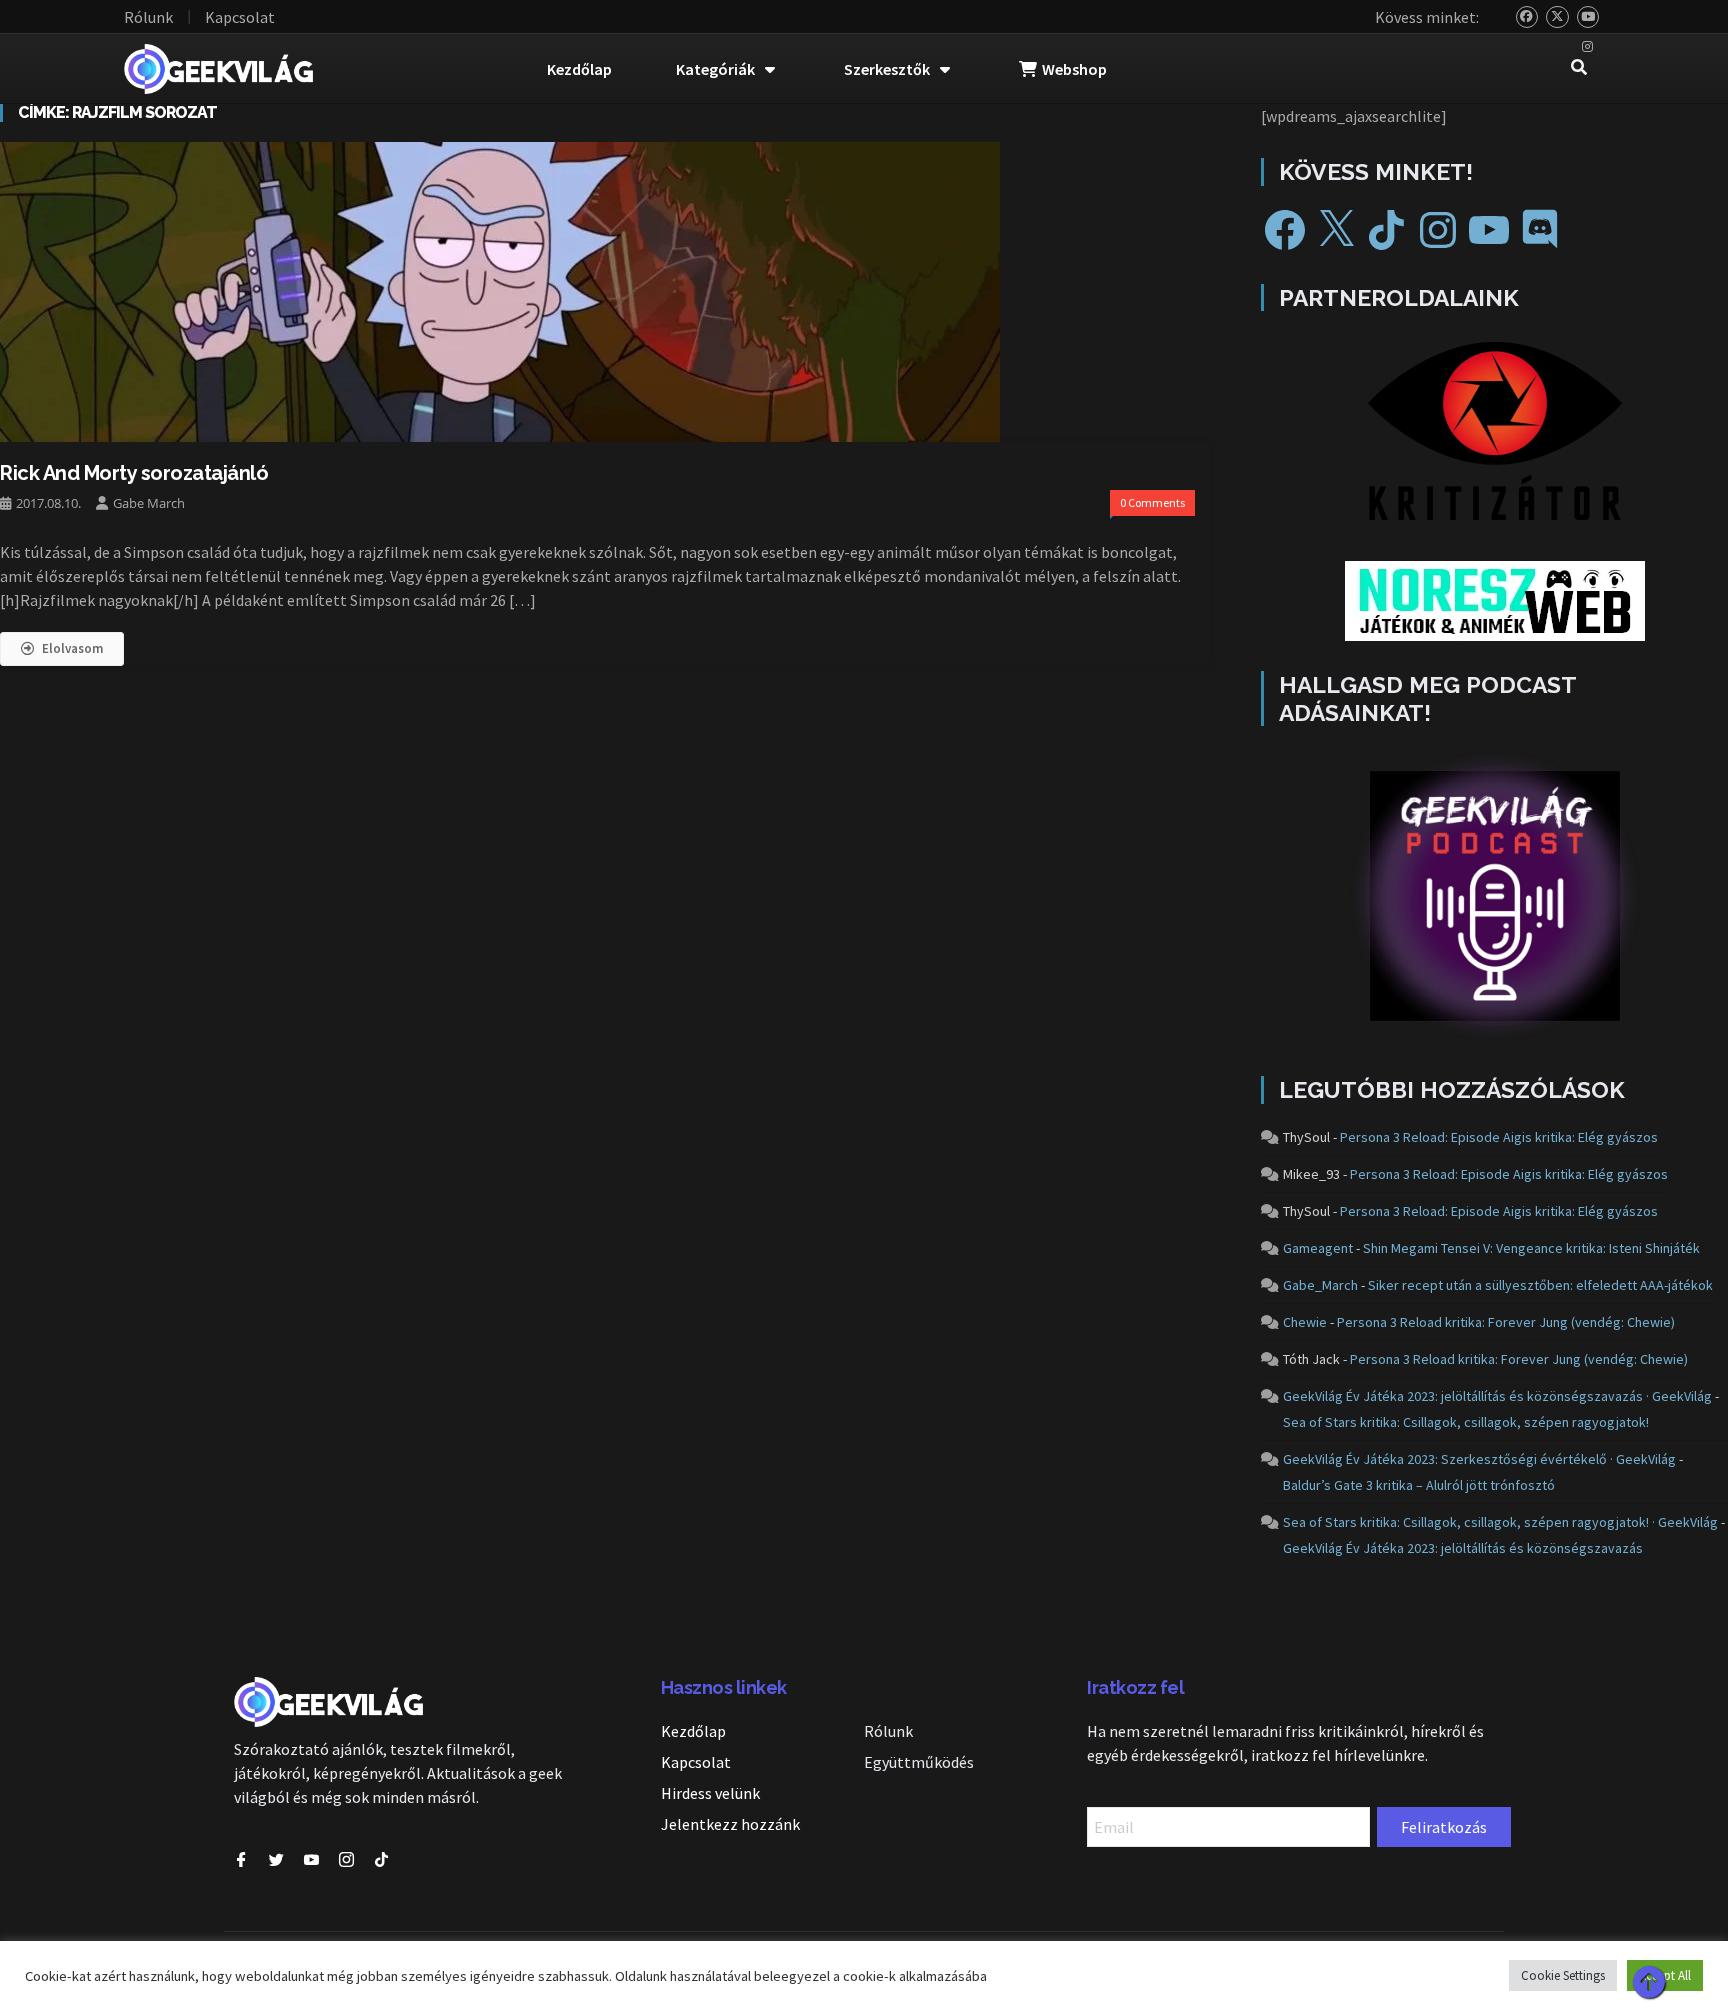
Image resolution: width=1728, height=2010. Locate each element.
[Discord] (1540, 230)
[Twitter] (1557, 17)
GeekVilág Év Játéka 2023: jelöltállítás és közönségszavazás (1463, 1548)
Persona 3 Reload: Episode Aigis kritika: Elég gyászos (1499, 1137)
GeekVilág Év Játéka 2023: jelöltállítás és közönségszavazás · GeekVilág (1497, 1396)
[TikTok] (1387, 230)
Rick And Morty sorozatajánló (134, 473)
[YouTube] (1588, 17)
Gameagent (1318, 1248)
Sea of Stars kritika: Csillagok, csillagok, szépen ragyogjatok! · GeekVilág (1500, 1522)
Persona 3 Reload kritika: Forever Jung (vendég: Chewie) (1506, 1322)
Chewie (1305, 1322)
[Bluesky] (1527, 17)
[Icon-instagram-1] (346, 1859)
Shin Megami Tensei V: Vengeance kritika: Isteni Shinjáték (1531, 1248)
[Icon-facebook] (241, 1859)
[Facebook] (1285, 230)
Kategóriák (715, 69)
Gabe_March (1320, 1285)
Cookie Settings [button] (1563, 1975)
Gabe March (149, 503)
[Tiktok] (381, 1859)
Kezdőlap (579, 69)
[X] (1336, 230)
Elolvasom (72, 648)
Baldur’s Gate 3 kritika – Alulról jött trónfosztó (1419, 1485)
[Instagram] (1588, 47)
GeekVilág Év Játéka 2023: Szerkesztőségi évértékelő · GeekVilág (1479, 1459)
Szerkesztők (887, 69)
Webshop (1074, 69)
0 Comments (1152, 502)
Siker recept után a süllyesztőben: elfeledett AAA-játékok (1540, 1285)
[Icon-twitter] (276, 1859)
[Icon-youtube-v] (311, 1859)
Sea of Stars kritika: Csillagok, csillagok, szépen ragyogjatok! (1466, 1422)
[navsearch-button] (1579, 69)
